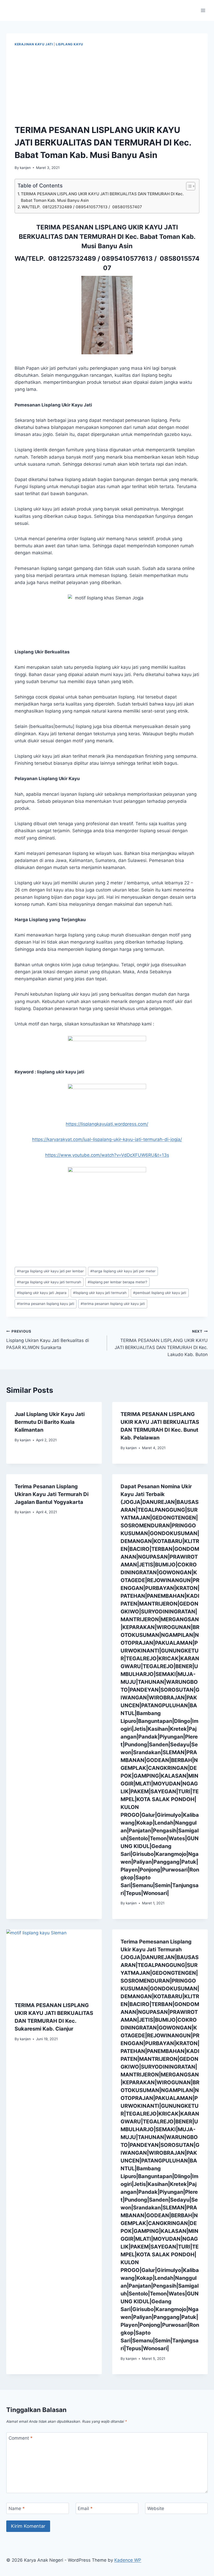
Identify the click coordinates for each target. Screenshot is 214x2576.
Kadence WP (128, 2560)
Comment (21, 2438)
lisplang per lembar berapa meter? (117, 1282)
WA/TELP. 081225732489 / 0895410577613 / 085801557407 (82, 207)
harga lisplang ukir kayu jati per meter (123, 1271)
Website (156, 2508)
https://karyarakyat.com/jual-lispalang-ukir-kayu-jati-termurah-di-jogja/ (107, 1139)
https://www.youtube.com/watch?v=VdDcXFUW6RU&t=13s (107, 1155)
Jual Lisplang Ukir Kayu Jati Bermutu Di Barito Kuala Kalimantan (50, 1422)
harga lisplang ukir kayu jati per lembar (50, 1271)
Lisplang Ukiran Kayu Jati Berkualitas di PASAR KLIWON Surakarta (48, 1340)
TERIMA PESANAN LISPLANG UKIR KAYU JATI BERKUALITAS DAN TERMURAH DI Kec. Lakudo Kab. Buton (161, 1343)
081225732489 (72, 259)
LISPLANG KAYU (70, 44)
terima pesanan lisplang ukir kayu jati (113, 1304)
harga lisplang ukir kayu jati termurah (49, 1282)
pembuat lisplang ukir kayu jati (160, 1293)
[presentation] (54, 1961)
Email (85, 2508)
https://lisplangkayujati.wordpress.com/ (107, 1124)
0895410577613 (127, 259)
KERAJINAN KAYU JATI (34, 44)
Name (17, 2508)
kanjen (25, 168)
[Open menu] (203, 10)
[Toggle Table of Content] (188, 186)
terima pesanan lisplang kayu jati (46, 1304)
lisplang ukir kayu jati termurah (100, 1293)
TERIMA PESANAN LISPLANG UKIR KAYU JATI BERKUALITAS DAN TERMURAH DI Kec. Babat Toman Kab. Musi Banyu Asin (102, 197)
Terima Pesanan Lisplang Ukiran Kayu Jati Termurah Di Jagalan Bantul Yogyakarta (52, 1494)
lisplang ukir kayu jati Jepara (42, 1293)
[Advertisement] (107, 86)
